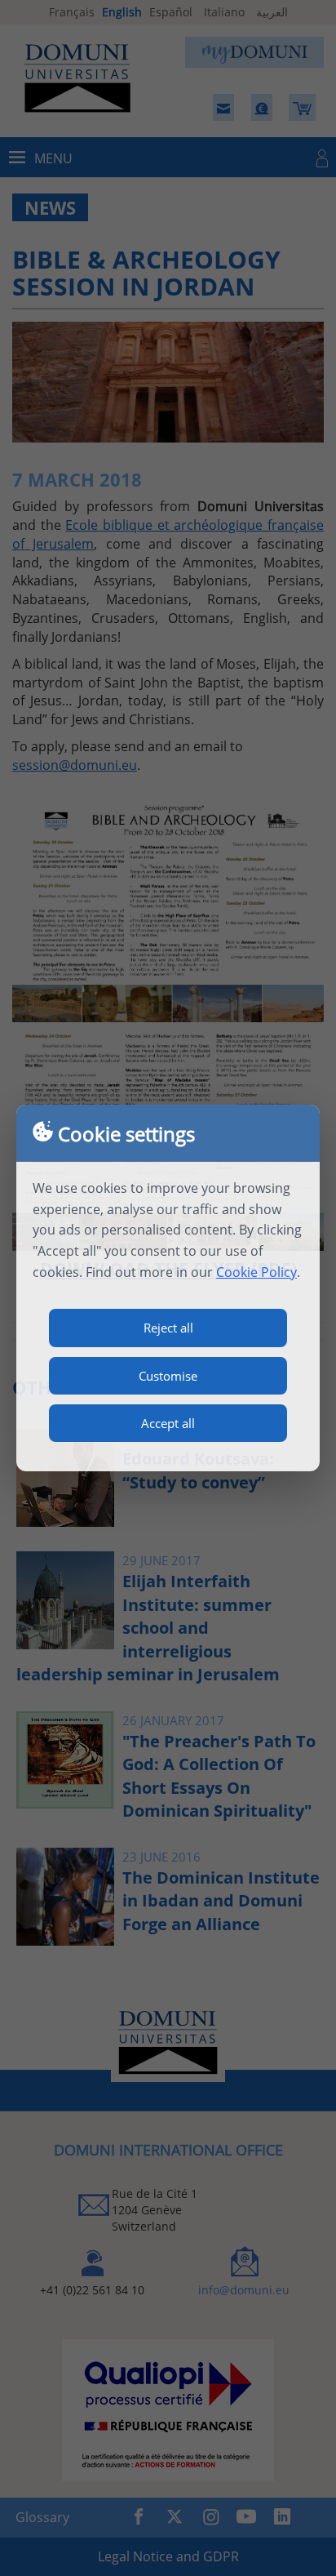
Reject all (168, 1328)
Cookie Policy (256, 1272)
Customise (168, 1376)
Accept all (168, 1423)
